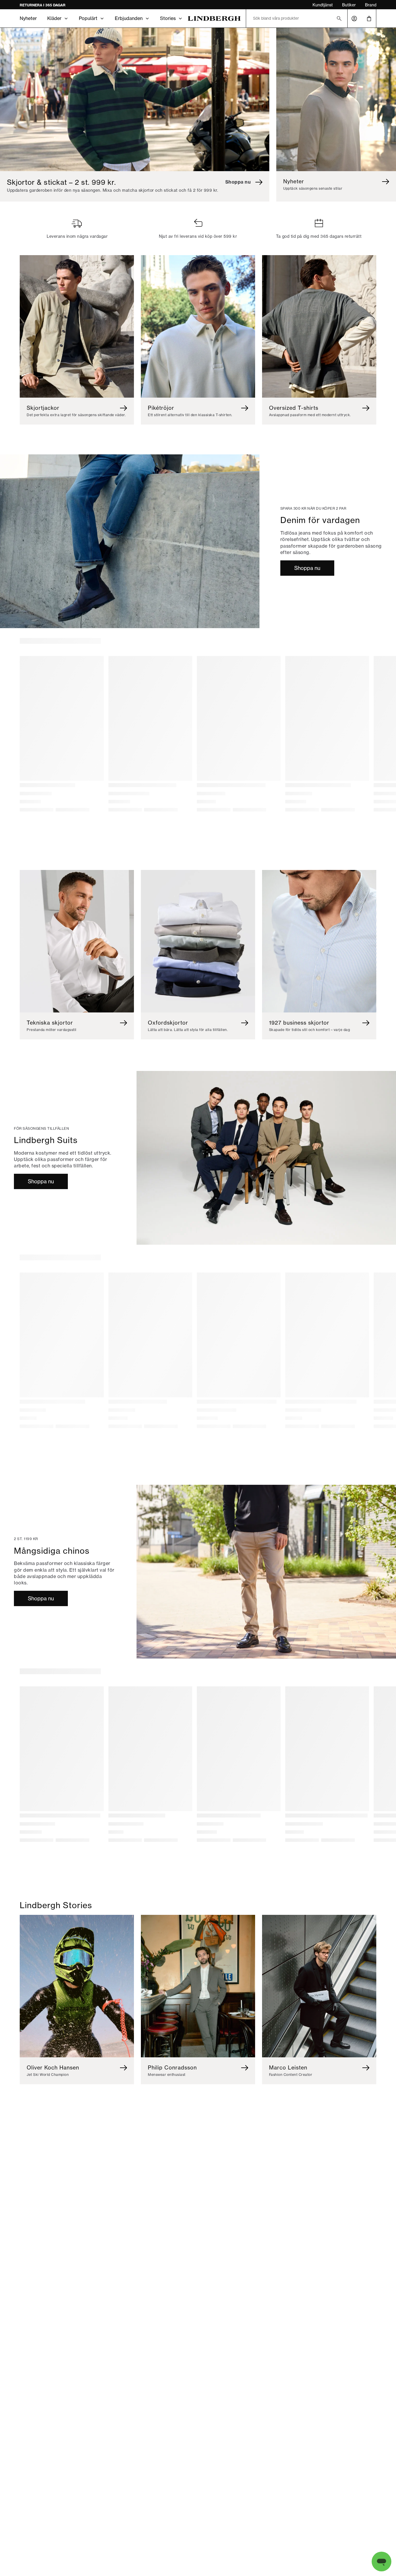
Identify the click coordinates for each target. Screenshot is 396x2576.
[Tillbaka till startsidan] (214, 18)
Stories (168, 18)
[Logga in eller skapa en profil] (354, 19)
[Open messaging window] (382, 2562)
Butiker (349, 5)
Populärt (88, 18)
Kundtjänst (323, 5)
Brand (371, 5)
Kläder (54, 18)
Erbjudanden (129, 18)
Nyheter (28, 18)
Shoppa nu (307, 568)
